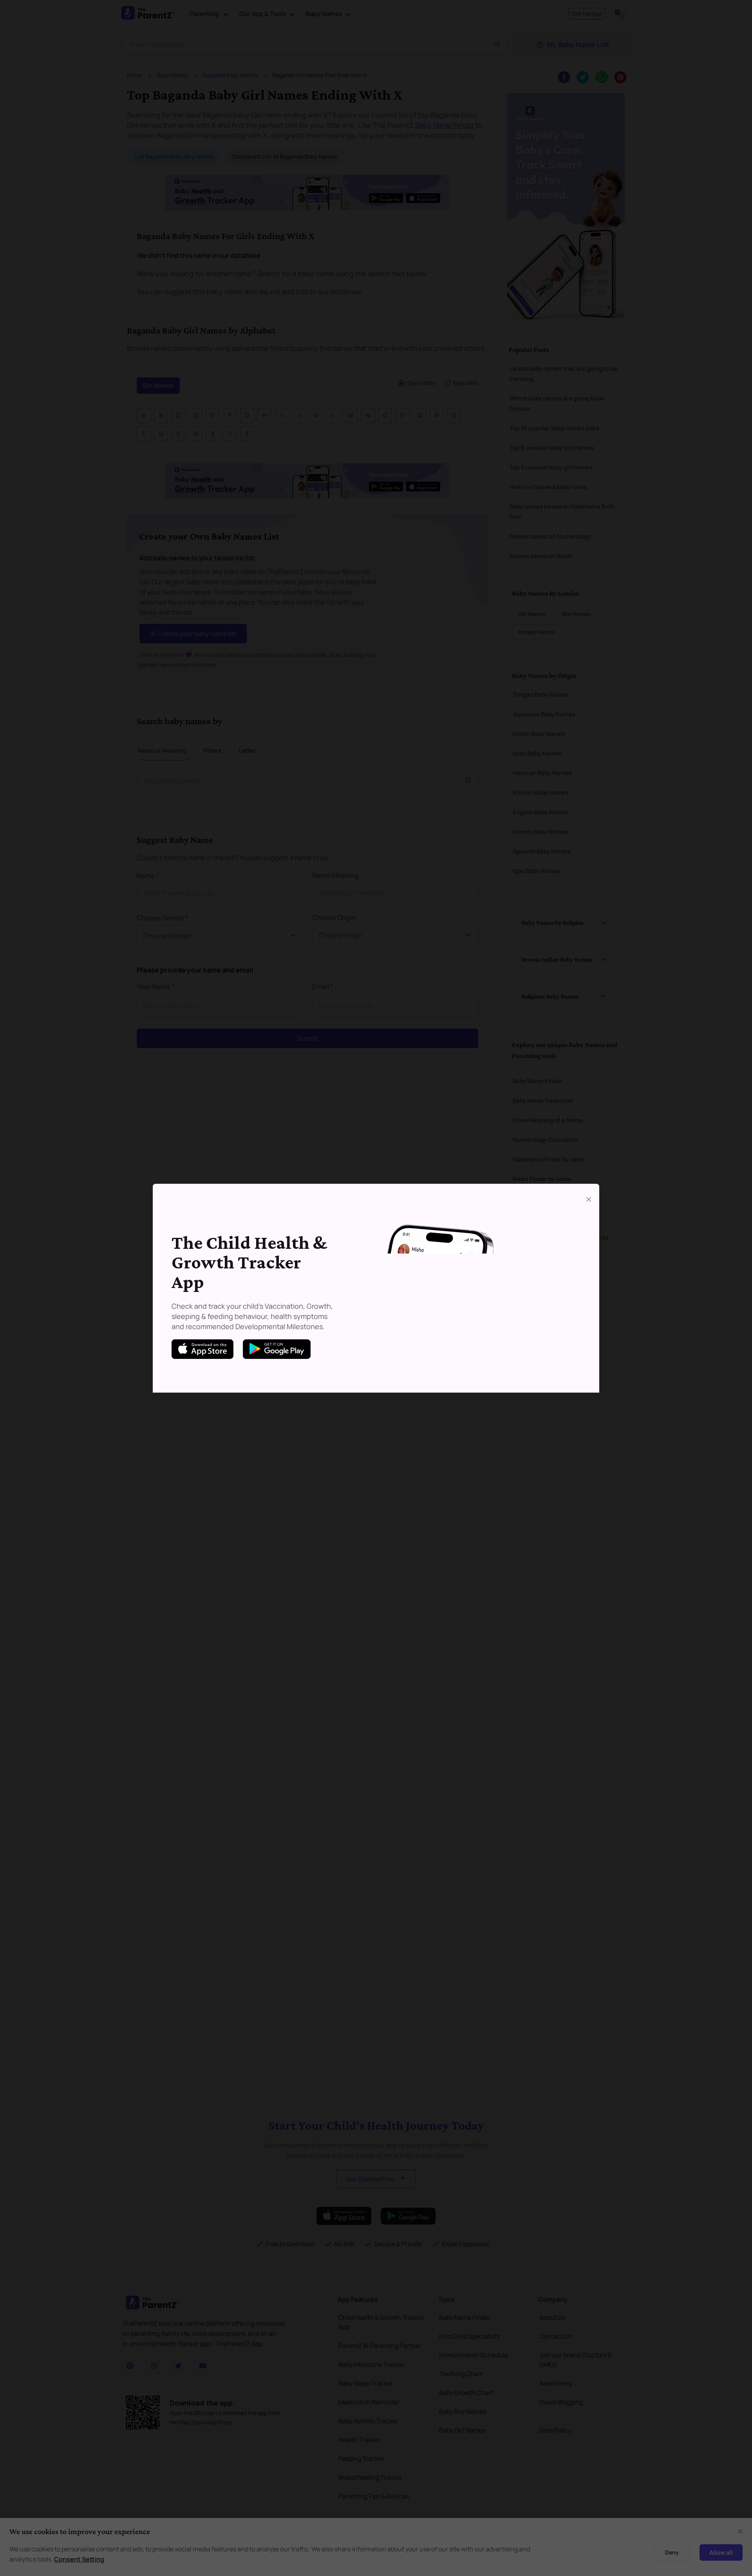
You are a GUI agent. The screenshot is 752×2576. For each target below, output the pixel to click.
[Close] (589, 1199)
